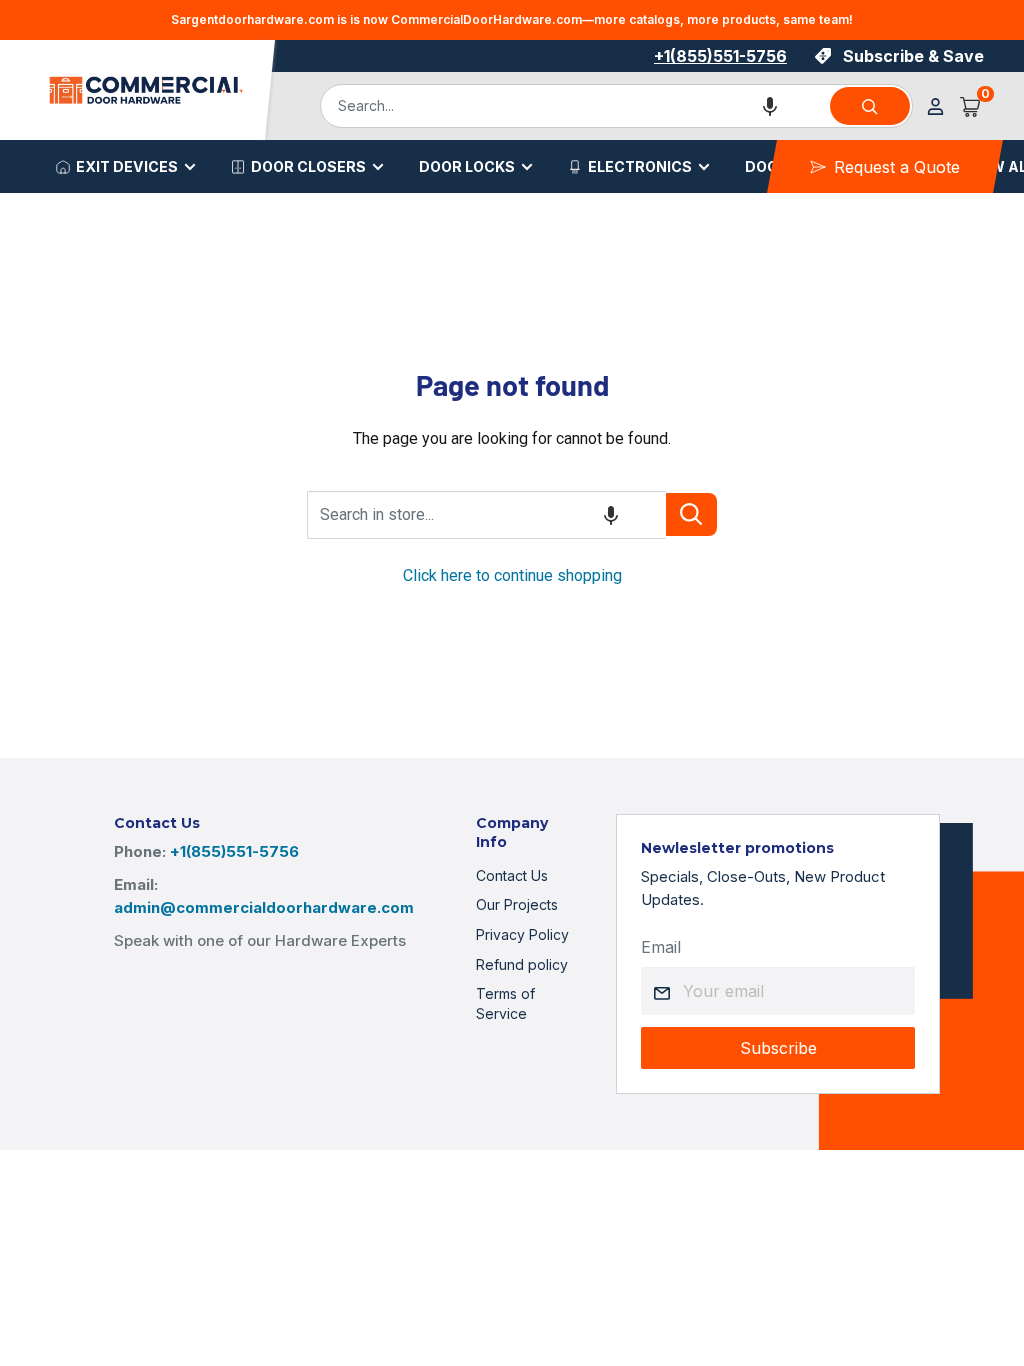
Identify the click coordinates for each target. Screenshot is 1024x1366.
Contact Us (512, 875)
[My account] (935, 106)
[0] (971, 106)
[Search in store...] (691, 514)
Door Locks (467, 166)
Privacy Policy (522, 934)
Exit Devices (127, 166)
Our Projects (517, 904)
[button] (770, 106)
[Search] (870, 106)
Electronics (640, 166)
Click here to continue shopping (512, 575)
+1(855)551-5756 (720, 56)
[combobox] (574, 106)
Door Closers (308, 166)
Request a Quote (897, 167)
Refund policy (522, 964)
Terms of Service (505, 1003)
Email (661, 947)
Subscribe (778, 1048)
